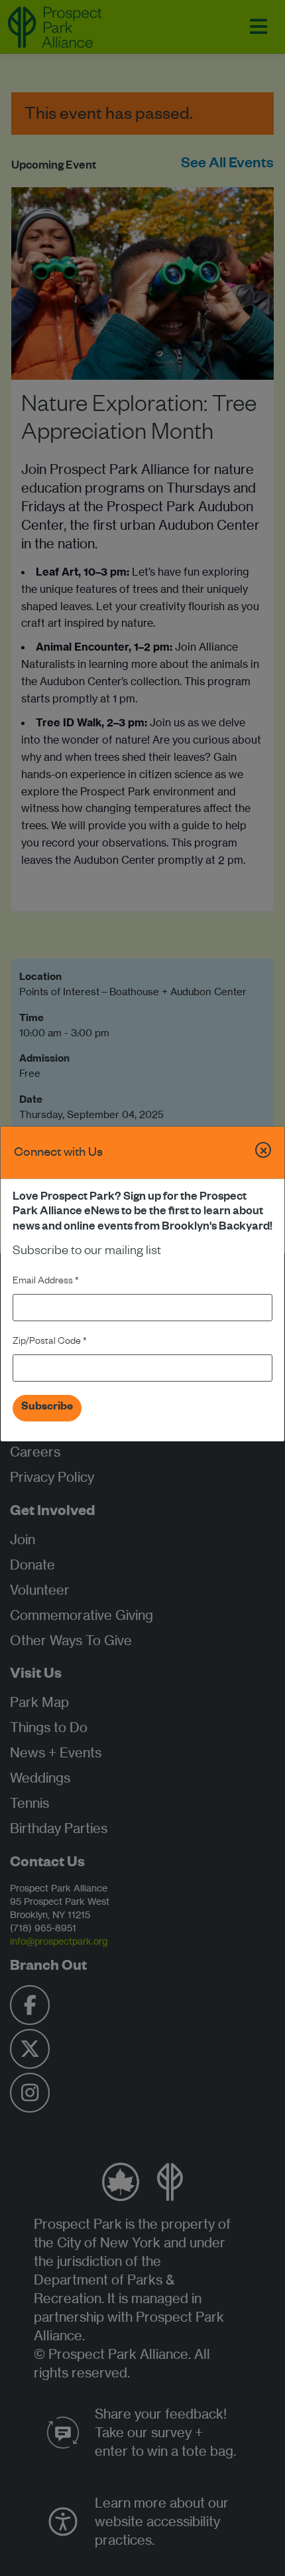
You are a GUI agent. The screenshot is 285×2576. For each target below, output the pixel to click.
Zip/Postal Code (50, 1342)
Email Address (46, 1282)
